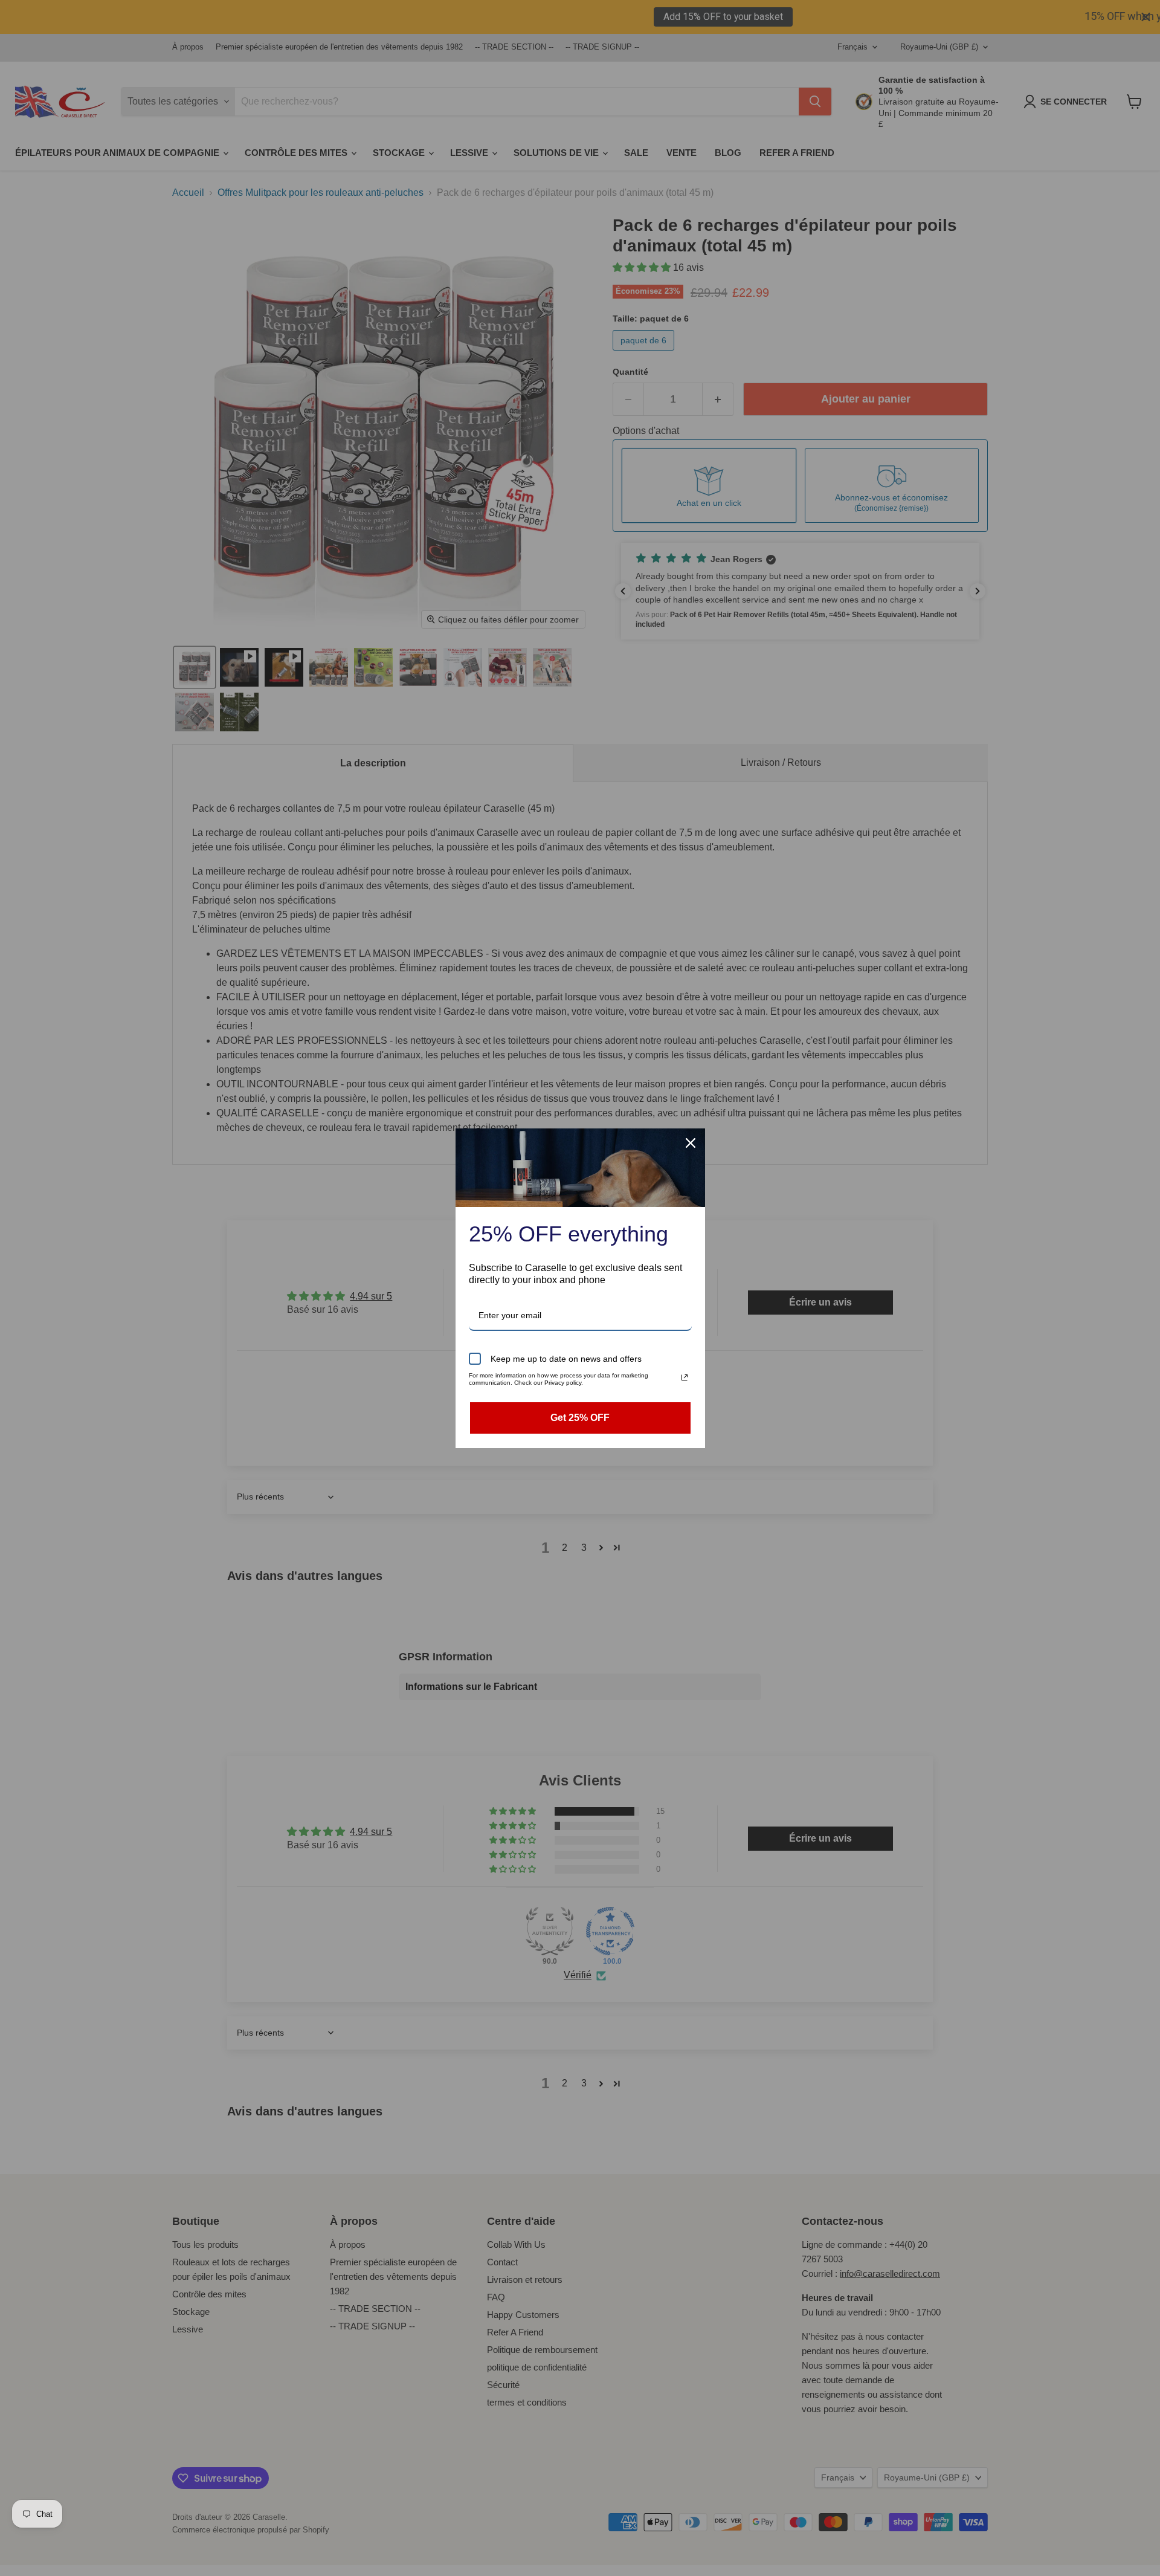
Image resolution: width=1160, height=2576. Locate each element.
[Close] (691, 1143)
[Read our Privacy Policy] (685, 1377)
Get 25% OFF (580, 1418)
